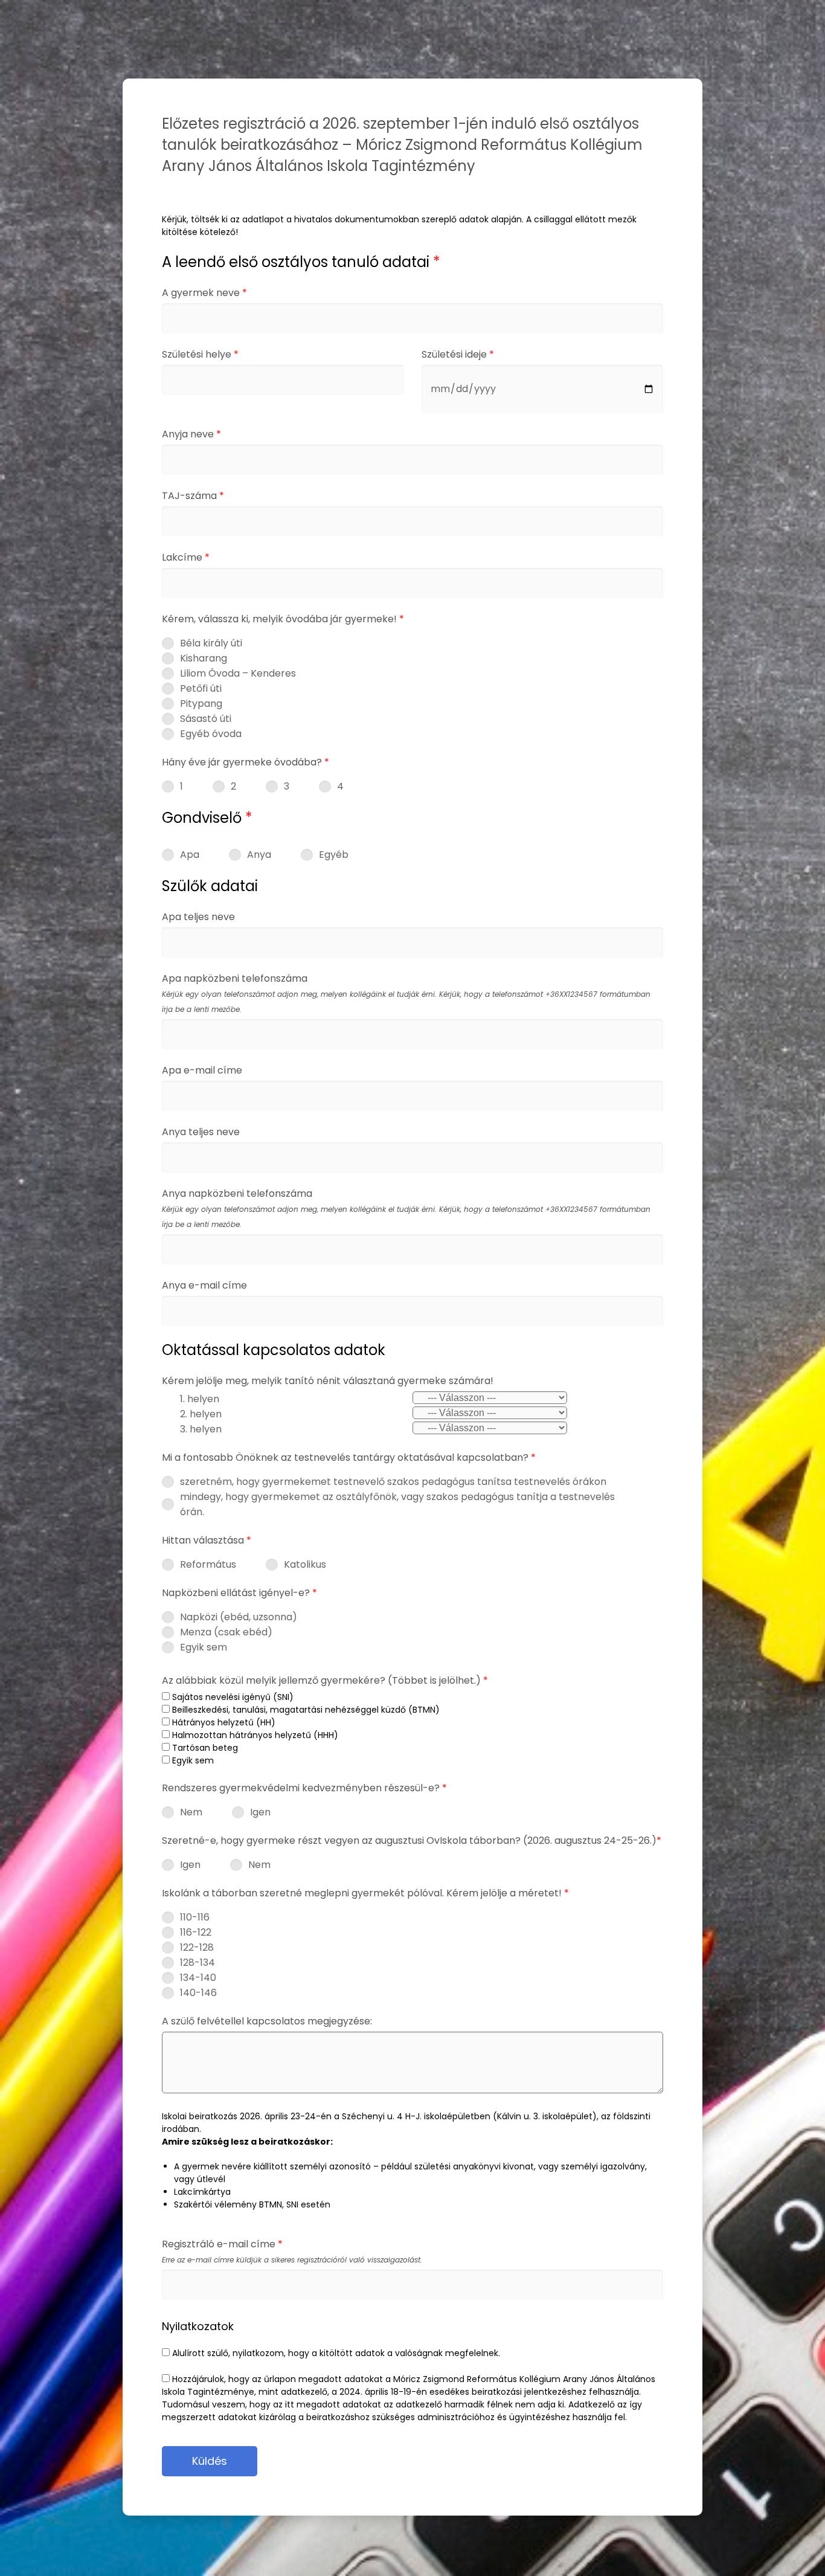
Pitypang (201, 704)
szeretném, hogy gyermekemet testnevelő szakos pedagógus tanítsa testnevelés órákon (393, 1482)
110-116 (195, 1917)
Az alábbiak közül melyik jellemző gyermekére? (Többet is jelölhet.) (325, 1680)
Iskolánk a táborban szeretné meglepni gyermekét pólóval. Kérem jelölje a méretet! (365, 1893)
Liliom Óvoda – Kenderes (238, 673)
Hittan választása (207, 1540)
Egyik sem (204, 1647)
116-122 (196, 1932)
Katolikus (305, 1564)
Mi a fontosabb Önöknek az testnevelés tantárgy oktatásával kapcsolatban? (349, 1457)
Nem (191, 1812)
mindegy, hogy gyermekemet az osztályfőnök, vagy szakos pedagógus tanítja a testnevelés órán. (397, 1504)
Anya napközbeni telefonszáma (406, 1208)
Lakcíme (186, 557)
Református (208, 1564)
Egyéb (334, 855)
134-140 (198, 1978)
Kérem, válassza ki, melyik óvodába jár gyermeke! (283, 619)
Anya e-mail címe (204, 1285)
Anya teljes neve (201, 1132)
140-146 (198, 1993)
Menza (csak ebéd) (226, 1632)
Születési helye (200, 354)
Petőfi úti (201, 688)
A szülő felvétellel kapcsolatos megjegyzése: (267, 2021)
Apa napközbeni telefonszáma (406, 993)
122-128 (197, 1947)
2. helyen (201, 1414)
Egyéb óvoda (211, 734)
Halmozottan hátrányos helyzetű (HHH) (254, 1735)
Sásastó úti (206, 719)
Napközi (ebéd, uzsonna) (239, 1617)
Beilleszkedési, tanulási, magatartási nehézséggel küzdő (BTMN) (305, 1710)
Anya (259, 855)
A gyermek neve (204, 293)
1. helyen (200, 1399)
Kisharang (204, 658)
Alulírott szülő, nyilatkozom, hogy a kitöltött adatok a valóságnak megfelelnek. (335, 2353)
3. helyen (201, 1429)
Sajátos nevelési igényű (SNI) (232, 1697)
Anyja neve (191, 434)
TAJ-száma (193, 496)
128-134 (197, 1963)
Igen (260, 1812)
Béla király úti (211, 643)
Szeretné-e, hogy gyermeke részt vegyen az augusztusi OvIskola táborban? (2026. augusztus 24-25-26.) (412, 1840)
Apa (190, 855)
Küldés (210, 2461)
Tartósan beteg (204, 1748)
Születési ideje (458, 354)
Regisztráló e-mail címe (292, 2251)
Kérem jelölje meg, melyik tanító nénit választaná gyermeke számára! (328, 1381)
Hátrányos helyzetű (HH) (223, 1722)
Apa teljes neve (198, 917)
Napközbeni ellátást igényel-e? (239, 1593)
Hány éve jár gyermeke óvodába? (246, 762)
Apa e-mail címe (202, 1070)
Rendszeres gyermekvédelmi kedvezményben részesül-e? (304, 1788)
